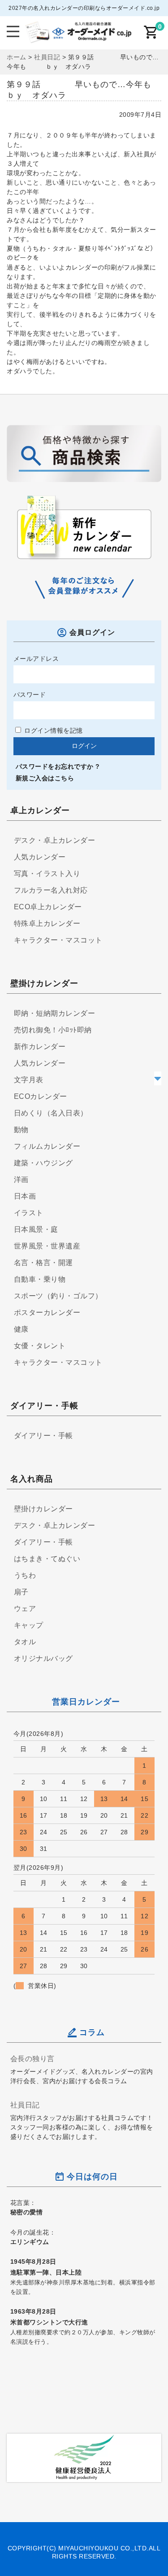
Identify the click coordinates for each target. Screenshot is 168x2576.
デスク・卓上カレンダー (55, 840)
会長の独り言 (32, 2058)
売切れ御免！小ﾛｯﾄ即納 (53, 1030)
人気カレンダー (40, 857)
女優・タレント (40, 1346)
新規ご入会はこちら (45, 778)
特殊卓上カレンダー (47, 923)
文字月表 (29, 1080)
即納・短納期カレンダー (55, 1013)
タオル (25, 1642)
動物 (21, 1130)
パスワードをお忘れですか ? (58, 766)
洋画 (21, 1180)
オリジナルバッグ (43, 1658)
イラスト (29, 1213)
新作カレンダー (40, 1047)
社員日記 (25, 2105)
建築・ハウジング (43, 1163)
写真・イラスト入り (47, 874)
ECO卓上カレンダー (48, 907)
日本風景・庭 (36, 1229)
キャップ (29, 1625)
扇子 (21, 1592)
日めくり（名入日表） (51, 1113)
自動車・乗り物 (40, 1279)
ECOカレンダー (41, 1096)
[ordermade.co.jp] (78, 37)
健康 (21, 1329)
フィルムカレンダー (47, 1146)
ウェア (25, 1609)
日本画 (25, 1196)
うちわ (25, 1575)
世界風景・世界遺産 (47, 1246)
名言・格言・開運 (43, 1263)
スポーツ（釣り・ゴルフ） (58, 1296)
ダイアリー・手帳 (43, 1436)
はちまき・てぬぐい (47, 1559)
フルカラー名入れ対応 (51, 890)
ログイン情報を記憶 (53, 730)
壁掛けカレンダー (43, 1509)
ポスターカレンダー (47, 1312)
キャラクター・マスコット (58, 940)
